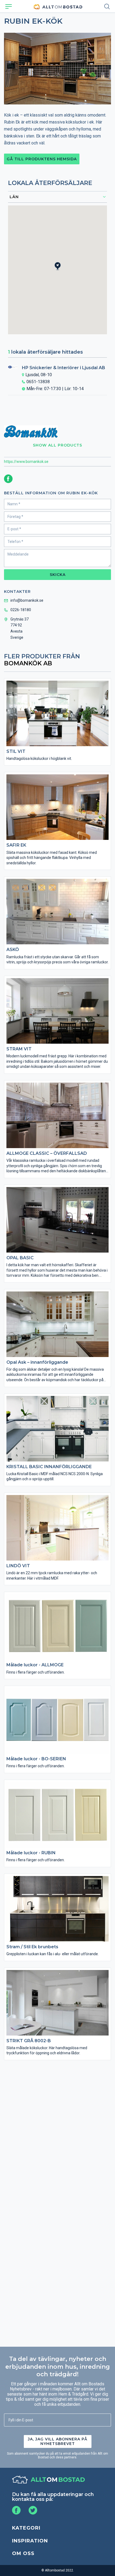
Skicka (58, 575)
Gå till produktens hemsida (42, 159)
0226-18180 (21, 610)
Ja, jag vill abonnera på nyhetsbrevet (58, 2441)
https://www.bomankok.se (26, 462)
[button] (61, 271)
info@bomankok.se (27, 600)
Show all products (57, 445)
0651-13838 (38, 382)
